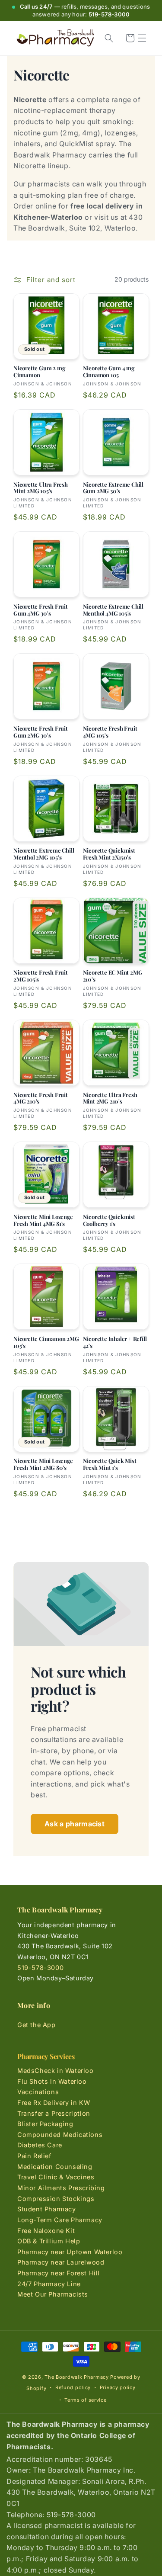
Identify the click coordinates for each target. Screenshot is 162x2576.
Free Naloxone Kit (46, 2231)
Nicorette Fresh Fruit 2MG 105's (41, 976)
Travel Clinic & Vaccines (56, 2177)
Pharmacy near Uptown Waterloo (70, 2252)
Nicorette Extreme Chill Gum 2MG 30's (113, 488)
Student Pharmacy (47, 2209)
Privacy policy (118, 2387)
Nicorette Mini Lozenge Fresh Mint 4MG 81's (43, 1220)
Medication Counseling (55, 2167)
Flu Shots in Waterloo (52, 2081)
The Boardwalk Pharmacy (76, 2377)
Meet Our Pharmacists (53, 2294)
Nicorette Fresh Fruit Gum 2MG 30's (41, 732)
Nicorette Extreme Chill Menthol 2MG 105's (44, 854)
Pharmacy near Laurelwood (61, 2262)
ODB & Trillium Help (49, 2241)
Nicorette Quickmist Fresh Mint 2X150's (109, 854)
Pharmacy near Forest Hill (59, 2273)
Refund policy (73, 2387)
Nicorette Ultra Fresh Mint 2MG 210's (110, 1098)
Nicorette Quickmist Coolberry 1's (109, 1220)
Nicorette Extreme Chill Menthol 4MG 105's (113, 610)
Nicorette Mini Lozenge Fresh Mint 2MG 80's (43, 1464)
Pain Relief (34, 2156)
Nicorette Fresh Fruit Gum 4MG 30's (41, 610)
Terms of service (85, 2400)
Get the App (37, 2025)
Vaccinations (38, 2092)
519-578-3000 (109, 14)
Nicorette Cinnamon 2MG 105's (46, 1342)
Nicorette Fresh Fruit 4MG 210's (41, 1098)
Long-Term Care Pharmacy (60, 2220)
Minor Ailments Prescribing (61, 2188)
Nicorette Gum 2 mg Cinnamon (39, 372)
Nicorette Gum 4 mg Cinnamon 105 (109, 372)
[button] (142, 38)
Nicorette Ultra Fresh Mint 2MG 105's (41, 488)
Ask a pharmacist (75, 1824)
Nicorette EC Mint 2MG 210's (113, 976)
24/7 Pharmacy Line (49, 2284)
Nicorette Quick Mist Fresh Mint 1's (110, 1464)
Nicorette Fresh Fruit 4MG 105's (110, 732)
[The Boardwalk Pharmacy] (55, 38)
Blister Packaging (45, 2124)
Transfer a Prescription (54, 2113)
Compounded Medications (60, 2135)
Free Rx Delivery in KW (54, 2103)
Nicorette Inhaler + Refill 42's (115, 1342)
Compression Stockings (56, 2199)
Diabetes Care (40, 2145)
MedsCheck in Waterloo (56, 2071)
